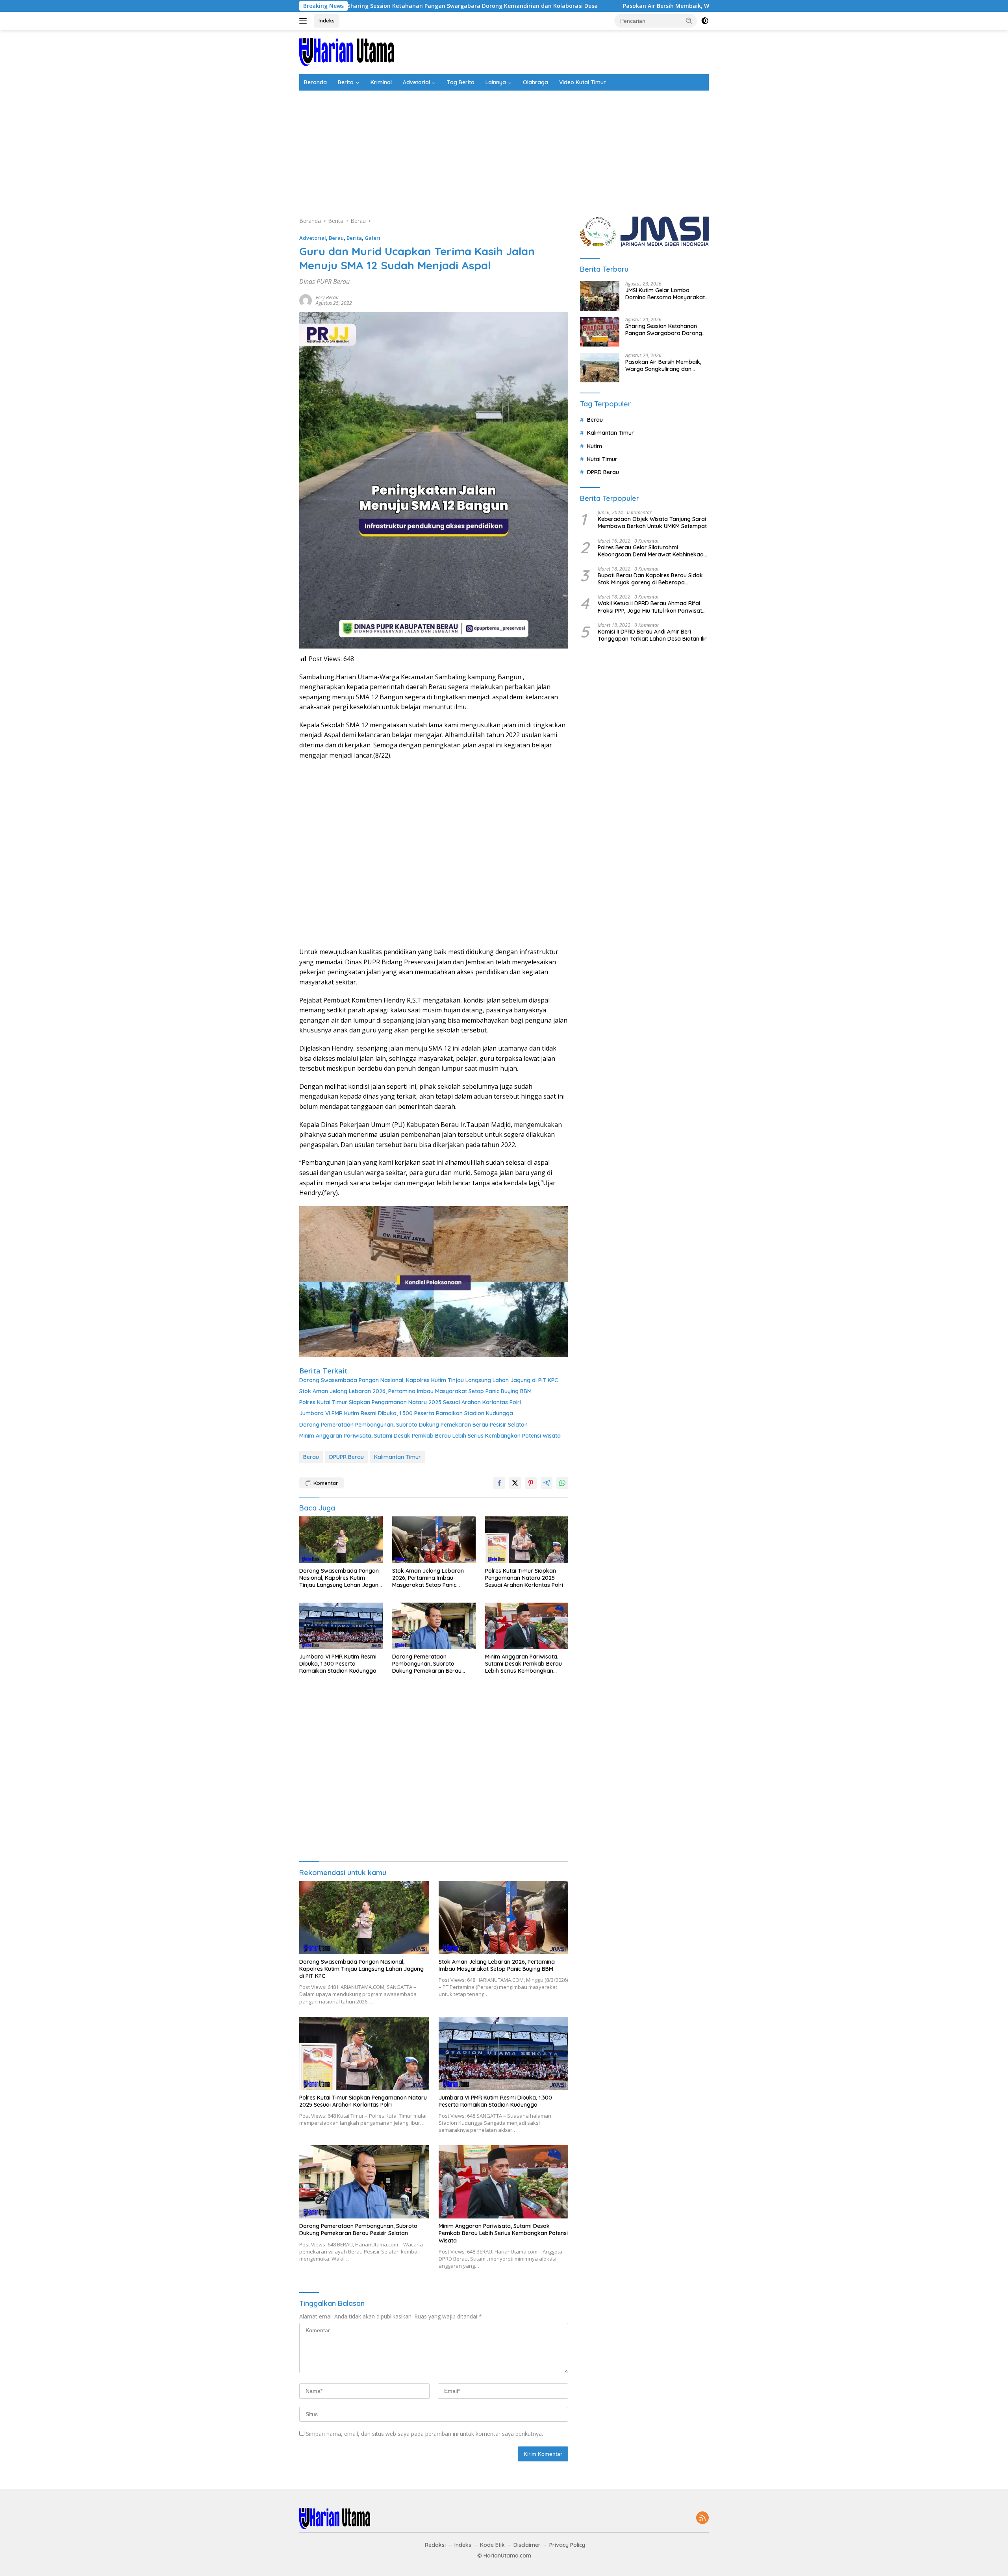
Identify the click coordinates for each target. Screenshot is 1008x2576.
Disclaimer (527, 2545)
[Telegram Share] (547, 1483)
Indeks (327, 20)
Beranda (315, 82)
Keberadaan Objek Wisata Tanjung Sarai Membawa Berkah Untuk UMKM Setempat (652, 523)
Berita (346, 82)
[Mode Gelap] (705, 21)
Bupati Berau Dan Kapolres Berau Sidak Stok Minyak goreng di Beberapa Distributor (650, 579)
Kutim (595, 446)
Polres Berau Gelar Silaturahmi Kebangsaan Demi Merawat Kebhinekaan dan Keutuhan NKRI (652, 551)
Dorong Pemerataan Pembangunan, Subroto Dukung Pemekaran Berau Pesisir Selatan (413, 1425)
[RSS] (702, 2518)
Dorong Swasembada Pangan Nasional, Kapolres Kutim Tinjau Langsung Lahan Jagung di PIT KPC (429, 1380)
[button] (689, 20)
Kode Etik (492, 2545)
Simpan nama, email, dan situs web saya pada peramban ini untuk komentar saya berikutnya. (424, 2434)
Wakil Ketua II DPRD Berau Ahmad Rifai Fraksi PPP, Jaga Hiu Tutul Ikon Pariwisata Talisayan (652, 607)
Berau (336, 238)
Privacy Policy (567, 2545)
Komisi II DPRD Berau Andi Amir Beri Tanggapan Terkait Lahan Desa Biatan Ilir (652, 635)
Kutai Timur (602, 459)
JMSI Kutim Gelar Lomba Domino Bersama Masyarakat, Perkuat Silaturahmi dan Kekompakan (666, 294)
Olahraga (535, 82)
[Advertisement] (504, 150)
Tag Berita (461, 82)
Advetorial (416, 82)
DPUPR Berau (346, 1457)
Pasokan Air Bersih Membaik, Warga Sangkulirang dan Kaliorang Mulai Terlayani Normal (596, 6)
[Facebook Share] (499, 1483)
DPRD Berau (603, 472)
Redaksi (435, 2545)
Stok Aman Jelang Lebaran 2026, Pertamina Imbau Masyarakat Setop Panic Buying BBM (415, 1391)
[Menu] (305, 21)
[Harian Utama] (347, 51)
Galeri (372, 238)
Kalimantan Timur (397, 1457)
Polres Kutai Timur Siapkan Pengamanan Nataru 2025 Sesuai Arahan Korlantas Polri (410, 1402)
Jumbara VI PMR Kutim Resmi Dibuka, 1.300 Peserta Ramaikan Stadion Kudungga (406, 1413)
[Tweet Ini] (515, 1483)
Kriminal (381, 82)
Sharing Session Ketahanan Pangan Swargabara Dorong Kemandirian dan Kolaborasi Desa (664, 330)
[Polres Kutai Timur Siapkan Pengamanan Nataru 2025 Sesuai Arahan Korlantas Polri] (527, 1540)
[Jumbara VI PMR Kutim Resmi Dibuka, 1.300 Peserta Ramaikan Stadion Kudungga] (341, 1626)
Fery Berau (327, 297)
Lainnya (496, 82)
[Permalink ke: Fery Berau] (306, 300)
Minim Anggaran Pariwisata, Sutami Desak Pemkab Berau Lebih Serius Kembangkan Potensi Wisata (430, 1436)
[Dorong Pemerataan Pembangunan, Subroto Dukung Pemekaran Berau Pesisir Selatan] (434, 1626)
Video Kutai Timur (583, 82)
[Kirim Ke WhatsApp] (562, 1483)
